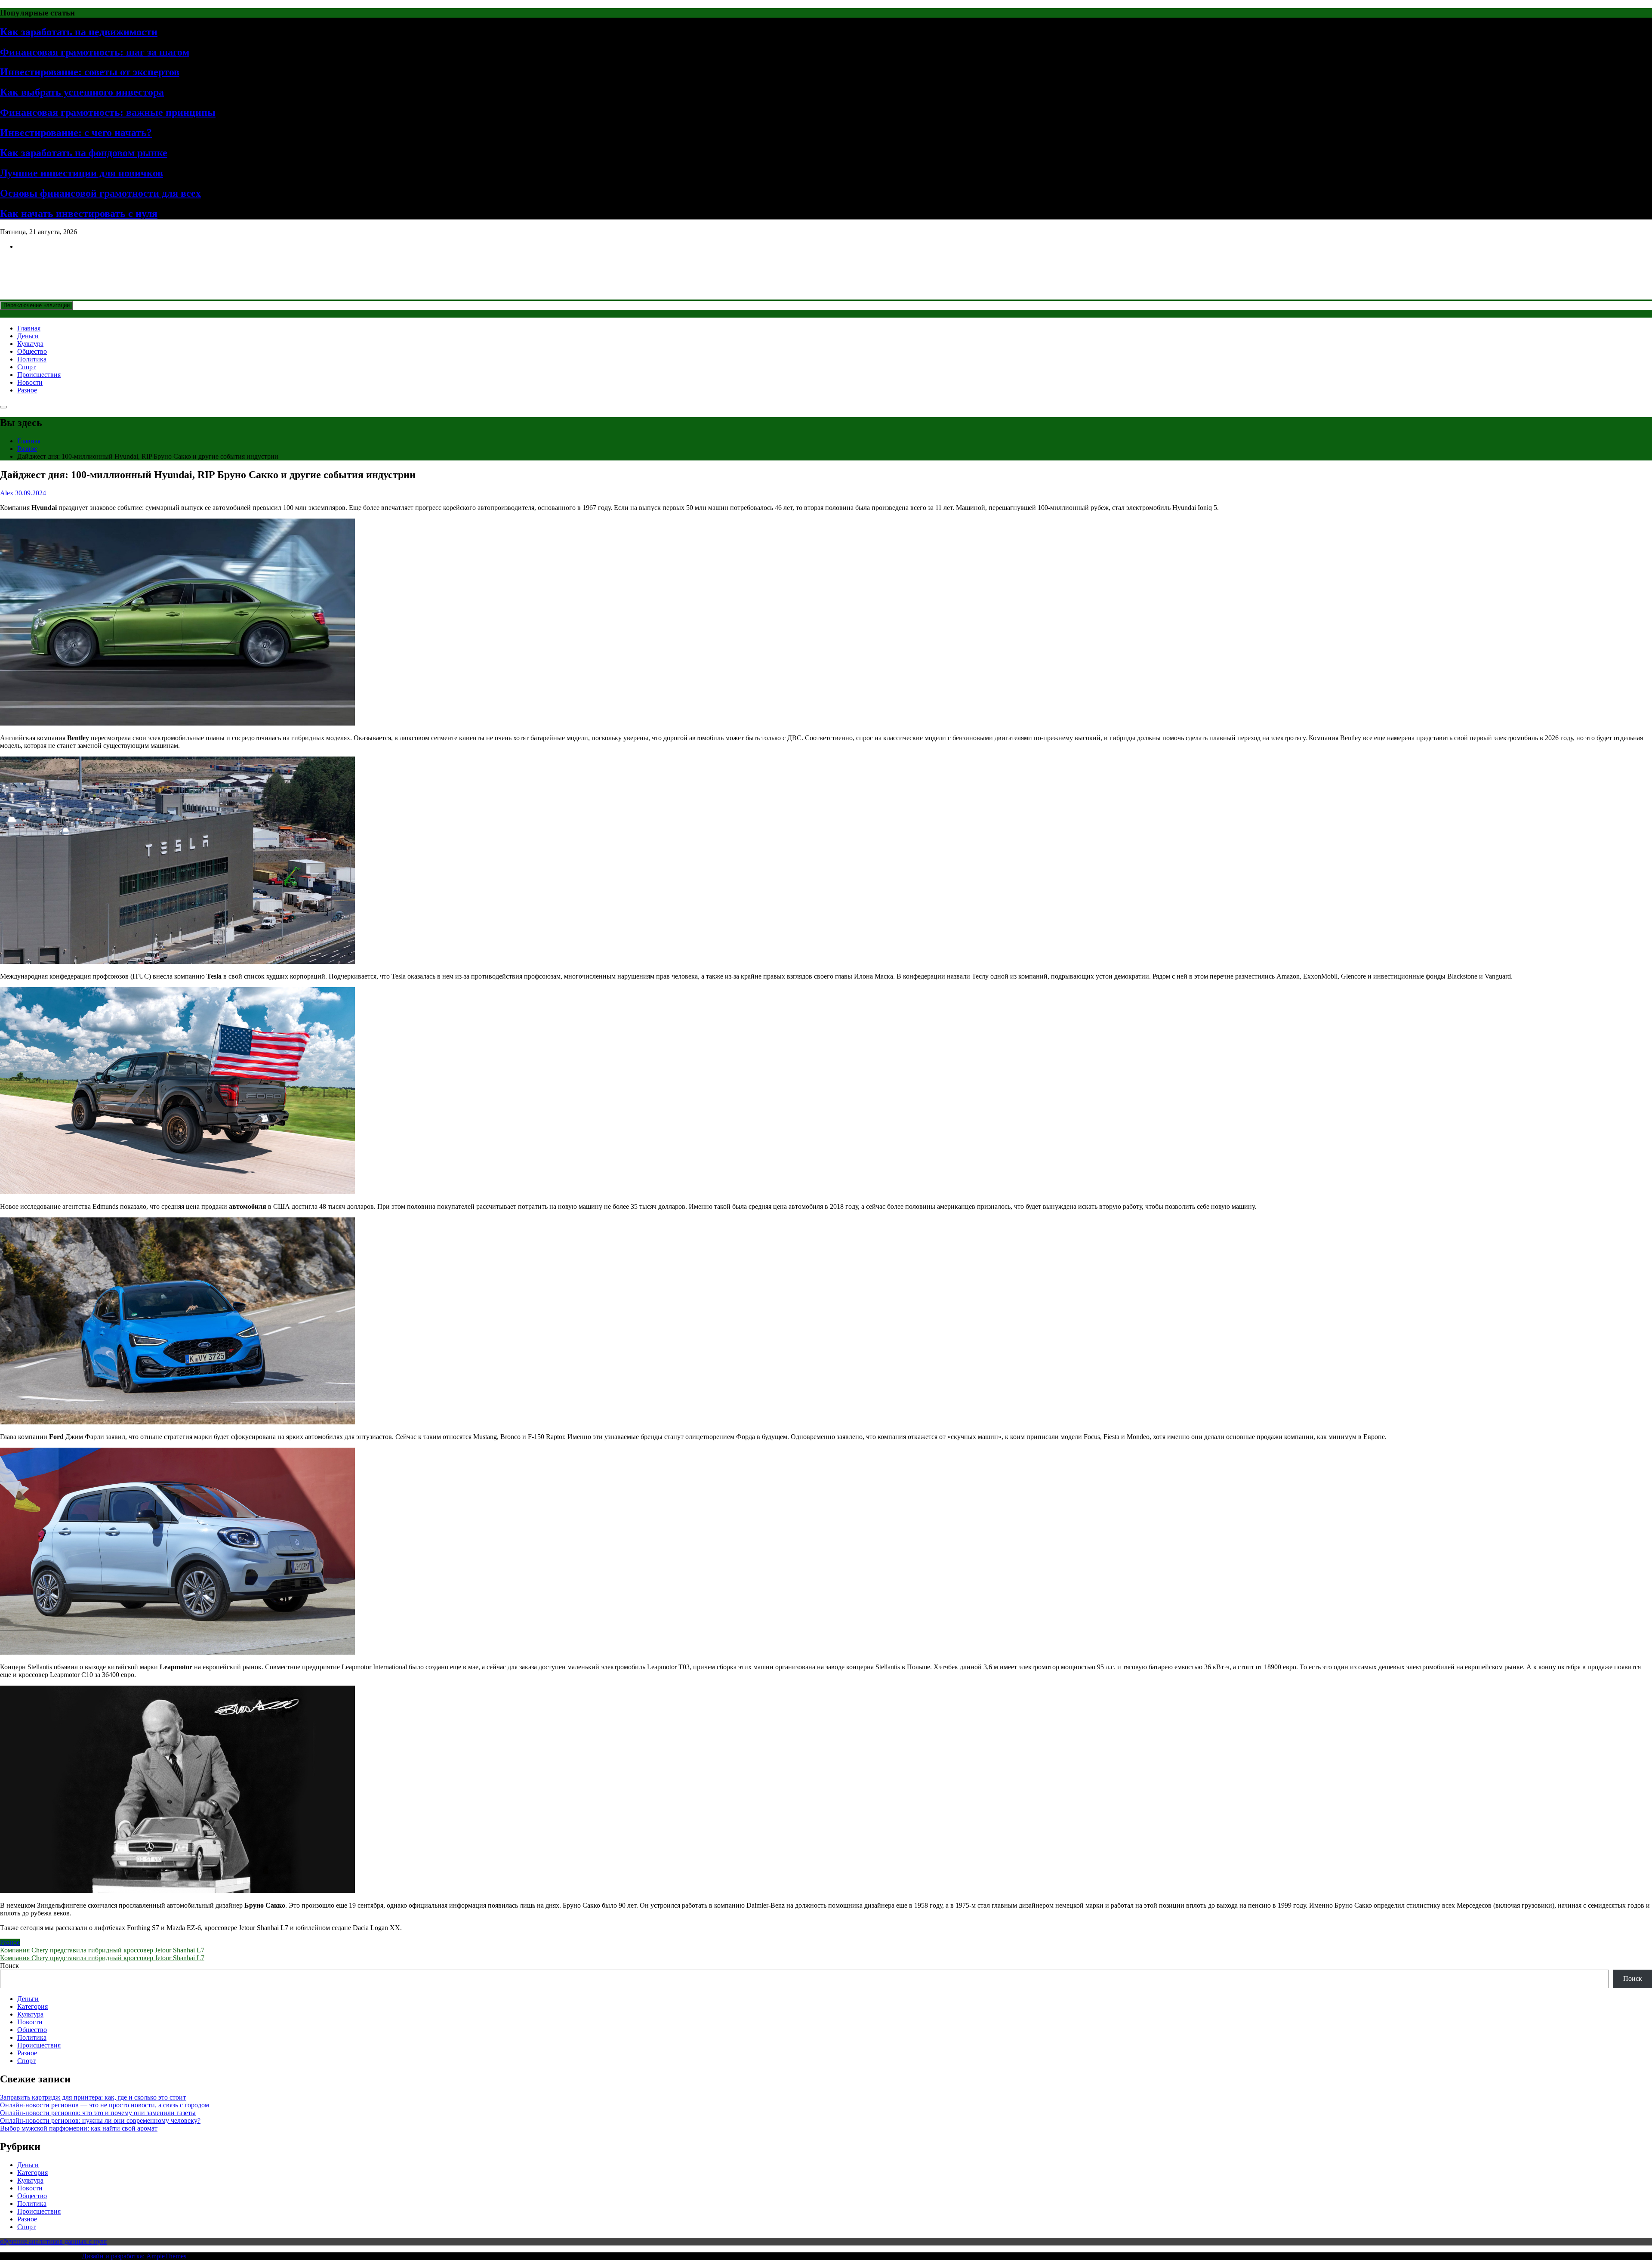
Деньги (28, 336)
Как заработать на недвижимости (79, 32)
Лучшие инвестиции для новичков (82, 173)
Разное (27, 390)
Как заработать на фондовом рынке (84, 153)
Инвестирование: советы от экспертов (90, 72)
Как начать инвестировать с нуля (79, 213)
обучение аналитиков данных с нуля (53, 2241)
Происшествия (39, 375)
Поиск (9, 1966)
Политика (32, 359)
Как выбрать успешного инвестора (82, 92)
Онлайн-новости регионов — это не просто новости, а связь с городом (105, 2105)
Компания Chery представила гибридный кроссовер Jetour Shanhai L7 (102, 1950)
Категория (32, 2006)
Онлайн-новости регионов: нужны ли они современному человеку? (100, 2120)
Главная (29, 328)
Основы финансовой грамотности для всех (100, 193)
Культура (30, 344)
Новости (30, 382)
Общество (32, 351)
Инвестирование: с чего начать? (76, 133)
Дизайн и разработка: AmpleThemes (134, 2256)
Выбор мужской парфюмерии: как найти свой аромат (79, 2128)
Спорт (26, 367)
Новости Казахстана (63, 267)
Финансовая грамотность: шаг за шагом (95, 52)
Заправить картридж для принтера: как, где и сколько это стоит (93, 2097)
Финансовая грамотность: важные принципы (108, 112)
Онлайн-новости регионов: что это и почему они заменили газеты (98, 2113)
